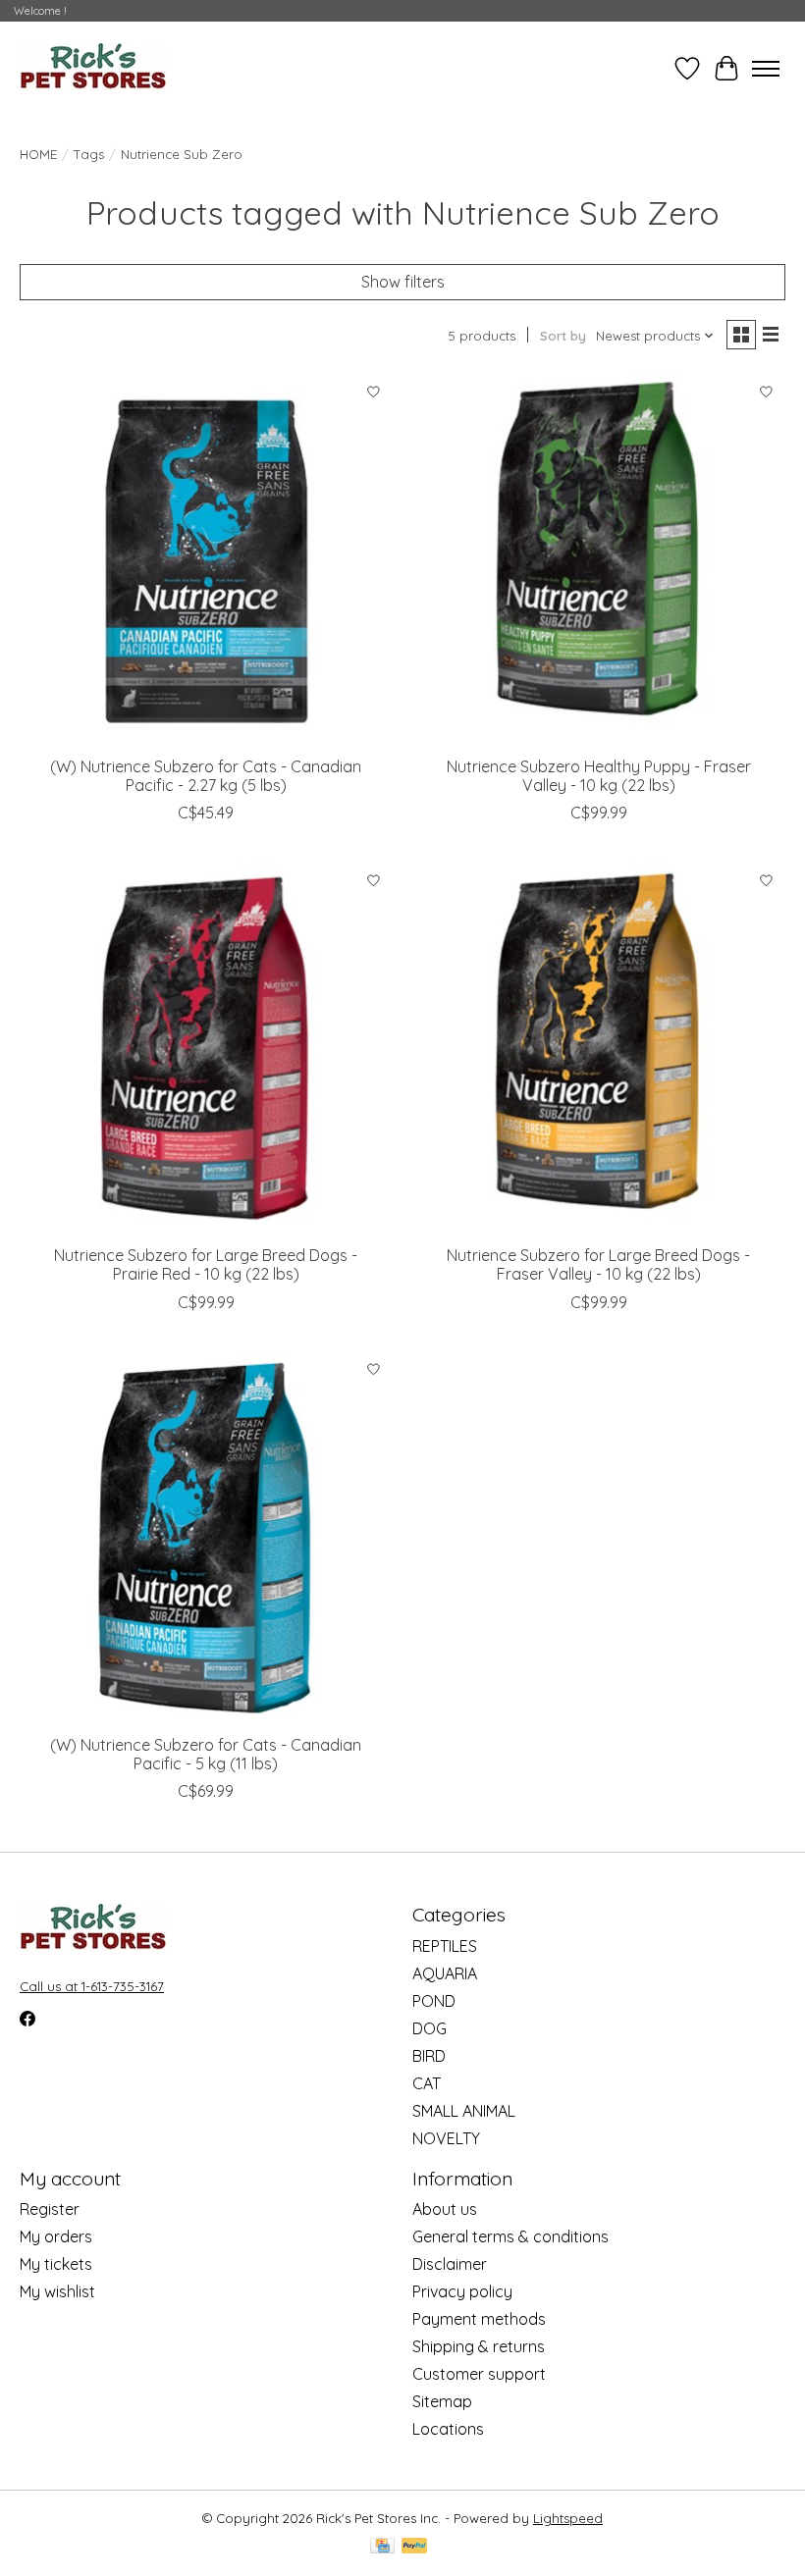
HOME (38, 154)
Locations (448, 2429)
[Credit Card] (382, 2547)
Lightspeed (568, 2518)
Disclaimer (450, 2264)
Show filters (403, 282)
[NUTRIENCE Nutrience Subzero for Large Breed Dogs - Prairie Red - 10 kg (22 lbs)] (206, 1048)
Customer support (479, 2374)
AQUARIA (445, 1973)
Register (50, 2209)
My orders (56, 2236)
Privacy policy (462, 2291)
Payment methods (479, 2319)
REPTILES (445, 1946)
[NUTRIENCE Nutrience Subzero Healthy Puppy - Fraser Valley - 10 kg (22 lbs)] (599, 559)
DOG (429, 2028)
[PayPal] (414, 2547)
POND (434, 2001)
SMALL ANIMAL (464, 2111)
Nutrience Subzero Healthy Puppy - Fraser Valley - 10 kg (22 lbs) (599, 776)
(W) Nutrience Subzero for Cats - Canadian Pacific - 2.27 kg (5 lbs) (206, 776)
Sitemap (442, 2401)
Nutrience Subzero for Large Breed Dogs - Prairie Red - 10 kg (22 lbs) (206, 1264)
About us (445, 2209)
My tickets (56, 2264)
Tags (89, 154)
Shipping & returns (479, 2346)
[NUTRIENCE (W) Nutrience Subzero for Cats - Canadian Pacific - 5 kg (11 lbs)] (206, 1538)
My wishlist (57, 2291)
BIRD (429, 2056)
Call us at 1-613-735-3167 (92, 1986)
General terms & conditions (510, 2236)
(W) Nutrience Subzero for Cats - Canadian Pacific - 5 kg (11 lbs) (206, 1754)
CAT (427, 2083)
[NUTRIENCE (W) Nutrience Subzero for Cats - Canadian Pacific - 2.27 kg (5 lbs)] (206, 559)
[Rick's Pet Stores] (93, 68)
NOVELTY (446, 2138)
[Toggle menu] (766, 69)
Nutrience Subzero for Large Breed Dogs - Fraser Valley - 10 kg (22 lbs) (598, 1264)
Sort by (563, 336)
